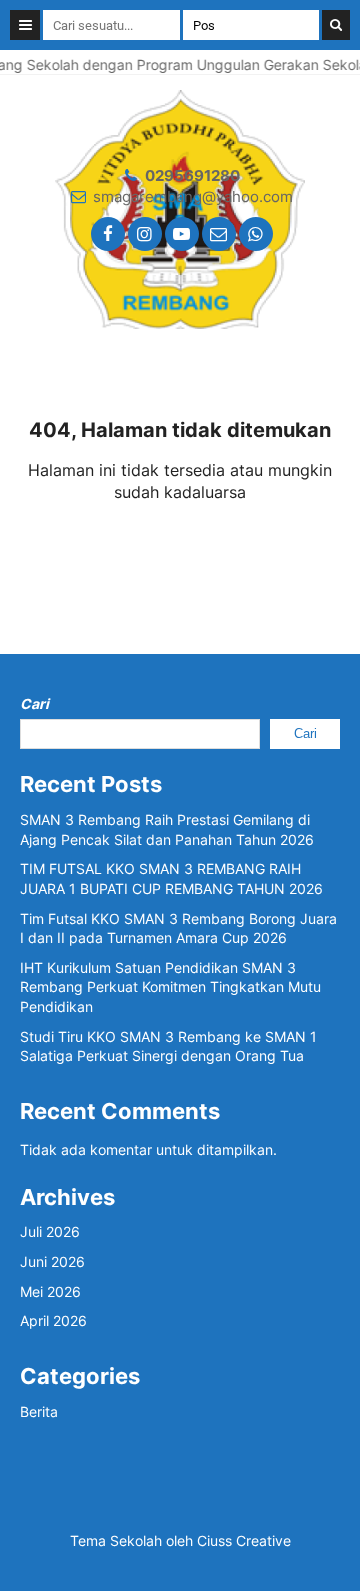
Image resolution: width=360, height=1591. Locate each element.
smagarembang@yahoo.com (193, 196)
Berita (39, 1411)
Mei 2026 (50, 1291)
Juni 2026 (52, 1261)
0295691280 (192, 175)
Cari (34, 703)
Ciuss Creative (244, 1540)
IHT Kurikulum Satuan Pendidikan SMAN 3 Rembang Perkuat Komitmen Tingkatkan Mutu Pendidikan (170, 987)
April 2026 (53, 1320)
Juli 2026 (50, 1231)
